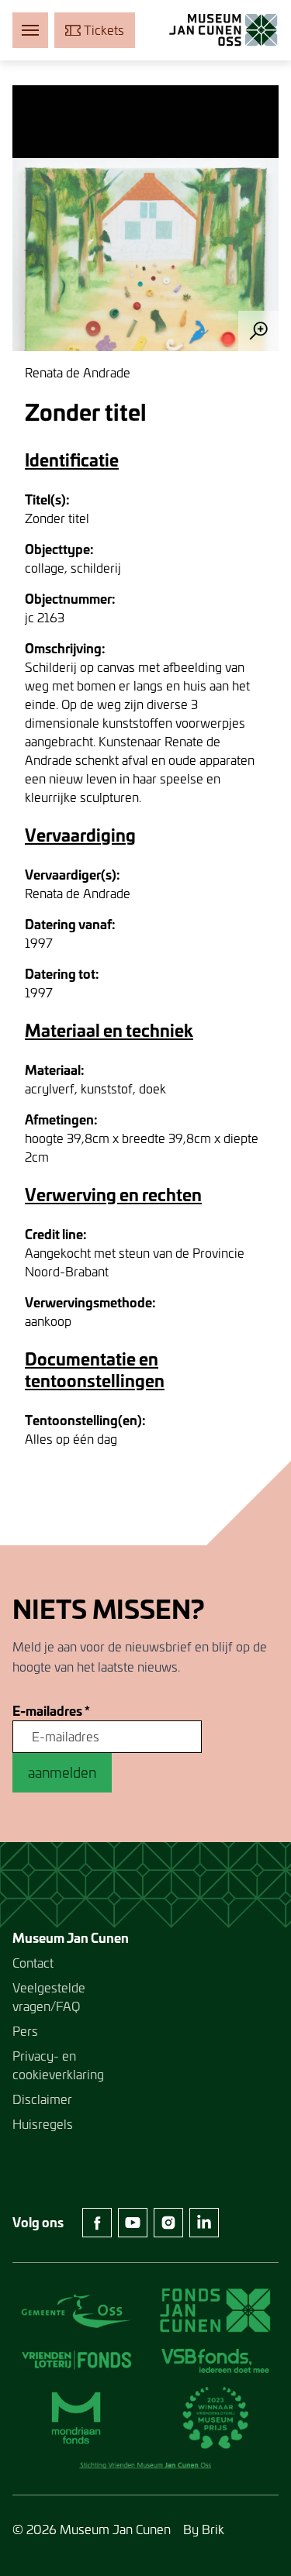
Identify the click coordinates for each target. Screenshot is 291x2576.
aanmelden (62, 1772)
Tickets (104, 30)
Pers (25, 2031)
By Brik (204, 2529)
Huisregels (43, 2124)
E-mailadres (51, 1711)
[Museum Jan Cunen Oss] (223, 30)
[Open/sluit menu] (30, 30)
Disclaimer (42, 2099)
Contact (33, 1963)
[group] (145, 218)
